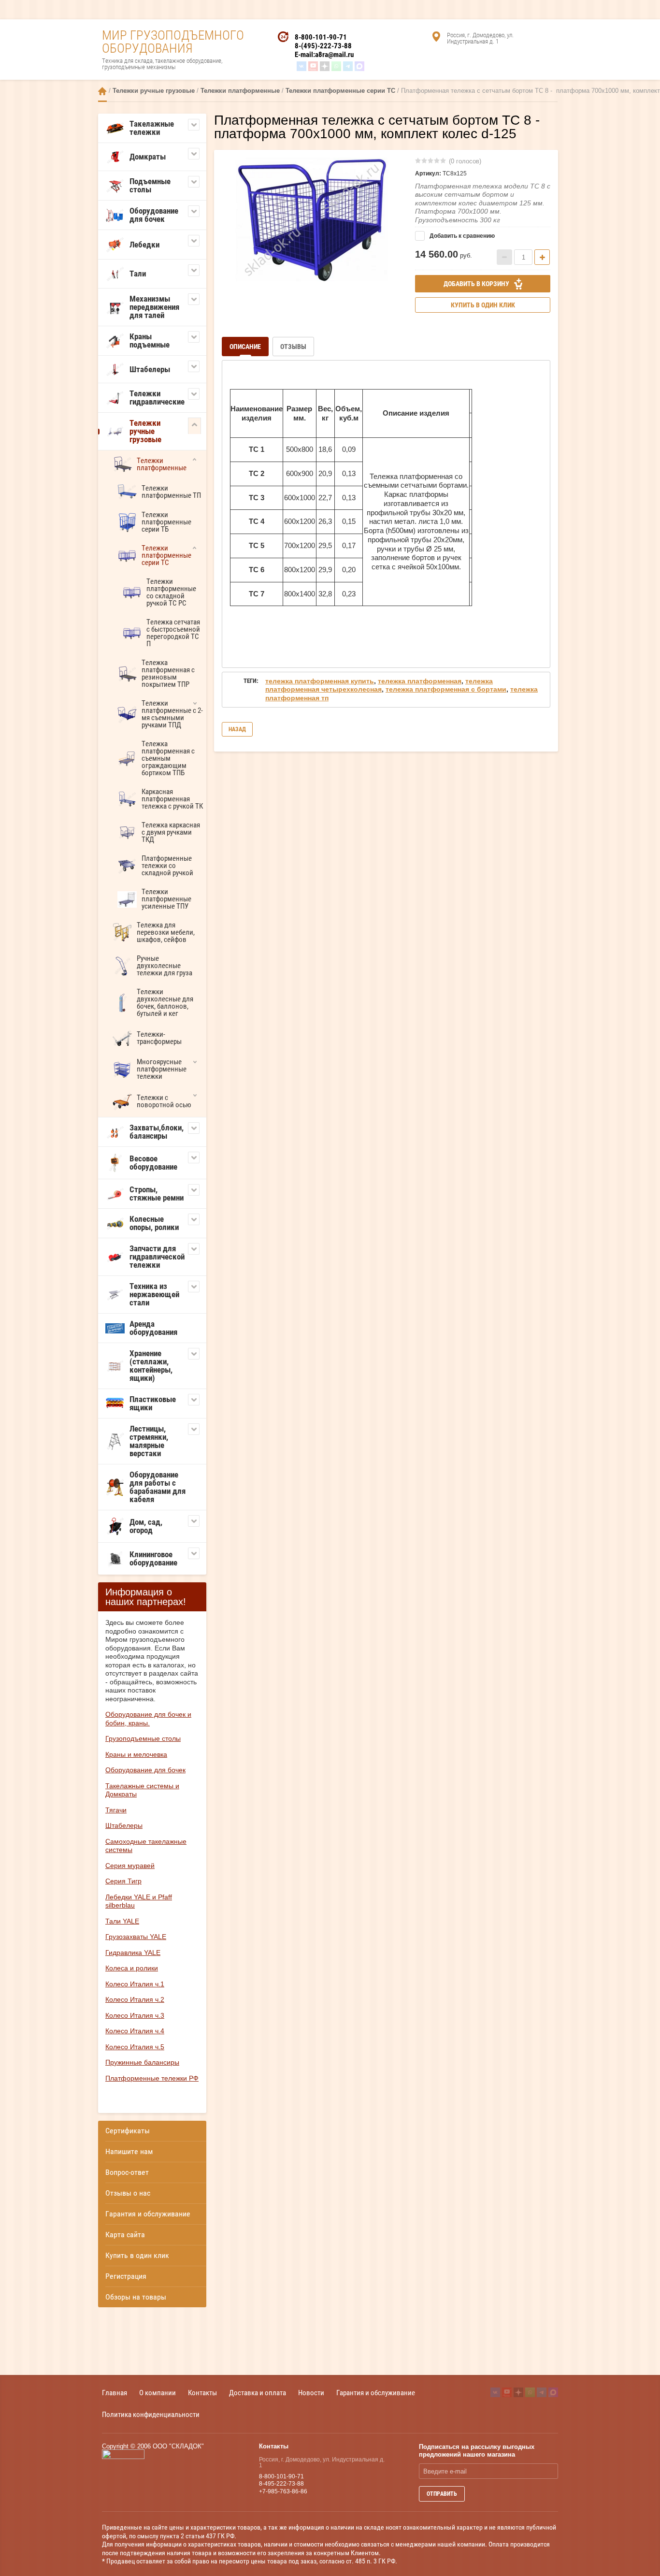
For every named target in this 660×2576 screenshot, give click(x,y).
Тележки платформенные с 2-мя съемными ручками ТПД (172, 714)
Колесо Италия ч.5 (135, 2047)
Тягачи (116, 1810)
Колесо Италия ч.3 (135, 2015)
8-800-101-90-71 (321, 37)
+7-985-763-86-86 (283, 2491)
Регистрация (126, 2276)
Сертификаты (128, 2131)
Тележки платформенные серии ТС (340, 91)
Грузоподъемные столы (143, 1738)
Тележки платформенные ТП (171, 492)
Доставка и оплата (258, 2393)
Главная (102, 91)
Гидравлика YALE (133, 1953)
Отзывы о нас (128, 2193)
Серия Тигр (123, 1881)
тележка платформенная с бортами (446, 689)
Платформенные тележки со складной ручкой (167, 866)
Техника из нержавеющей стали (154, 1294)
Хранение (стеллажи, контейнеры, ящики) (151, 1366)
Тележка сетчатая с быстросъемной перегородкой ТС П (173, 633)
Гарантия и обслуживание (148, 2214)
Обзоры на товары (136, 2297)
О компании (158, 2393)
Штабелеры (150, 369)
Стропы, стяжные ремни (157, 1194)
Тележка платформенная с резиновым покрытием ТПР (168, 673)
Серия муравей (130, 1866)
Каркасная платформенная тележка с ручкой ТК (172, 799)
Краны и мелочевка (136, 1754)
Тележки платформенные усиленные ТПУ (166, 899)
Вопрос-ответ (127, 2172)
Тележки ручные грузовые (154, 91)
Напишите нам (129, 2151)
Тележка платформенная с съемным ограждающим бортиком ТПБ (168, 758)
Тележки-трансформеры (159, 1038)
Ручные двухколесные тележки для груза (165, 966)
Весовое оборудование (153, 1163)
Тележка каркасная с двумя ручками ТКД (171, 832)
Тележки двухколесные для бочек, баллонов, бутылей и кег (165, 1003)
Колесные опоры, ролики (154, 1223)
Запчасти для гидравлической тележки (157, 1257)
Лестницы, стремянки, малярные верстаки (149, 1441)
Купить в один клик (137, 2255)
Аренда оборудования (153, 1328)
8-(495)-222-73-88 (323, 46)
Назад (237, 729)
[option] (311, 219)
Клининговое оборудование (153, 1558)
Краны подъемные (150, 340)
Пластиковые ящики (153, 1403)
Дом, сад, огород (146, 1526)
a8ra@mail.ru (334, 55)
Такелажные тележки (152, 128)
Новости (311, 2393)
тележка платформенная (420, 681)
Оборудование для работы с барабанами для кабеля (158, 1487)
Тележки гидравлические (157, 398)
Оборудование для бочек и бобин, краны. (148, 1719)
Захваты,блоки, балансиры (157, 1132)
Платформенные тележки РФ (152, 2078)
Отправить (442, 2494)
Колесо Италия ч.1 (135, 1984)
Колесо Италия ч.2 (135, 1999)
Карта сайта (125, 2235)
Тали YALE (122, 1921)
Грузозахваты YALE (136, 1937)
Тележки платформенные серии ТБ (166, 522)
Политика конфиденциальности (151, 2414)
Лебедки (144, 245)
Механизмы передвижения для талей (154, 307)
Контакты (202, 2393)
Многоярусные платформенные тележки (162, 1069)
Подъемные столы (150, 185)
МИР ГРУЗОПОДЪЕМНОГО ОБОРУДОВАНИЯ (173, 42)
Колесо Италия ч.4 (135, 2031)
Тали (138, 274)
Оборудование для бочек (154, 215)
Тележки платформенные (240, 91)
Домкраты (148, 157)
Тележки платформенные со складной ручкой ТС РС (171, 592)
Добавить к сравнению (461, 236)
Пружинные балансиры (142, 2062)
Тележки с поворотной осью (164, 1101)
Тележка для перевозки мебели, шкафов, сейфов (166, 932)
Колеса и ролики (132, 1968)
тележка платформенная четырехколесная (379, 685)
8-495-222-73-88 (281, 2484)
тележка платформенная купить (320, 681)
